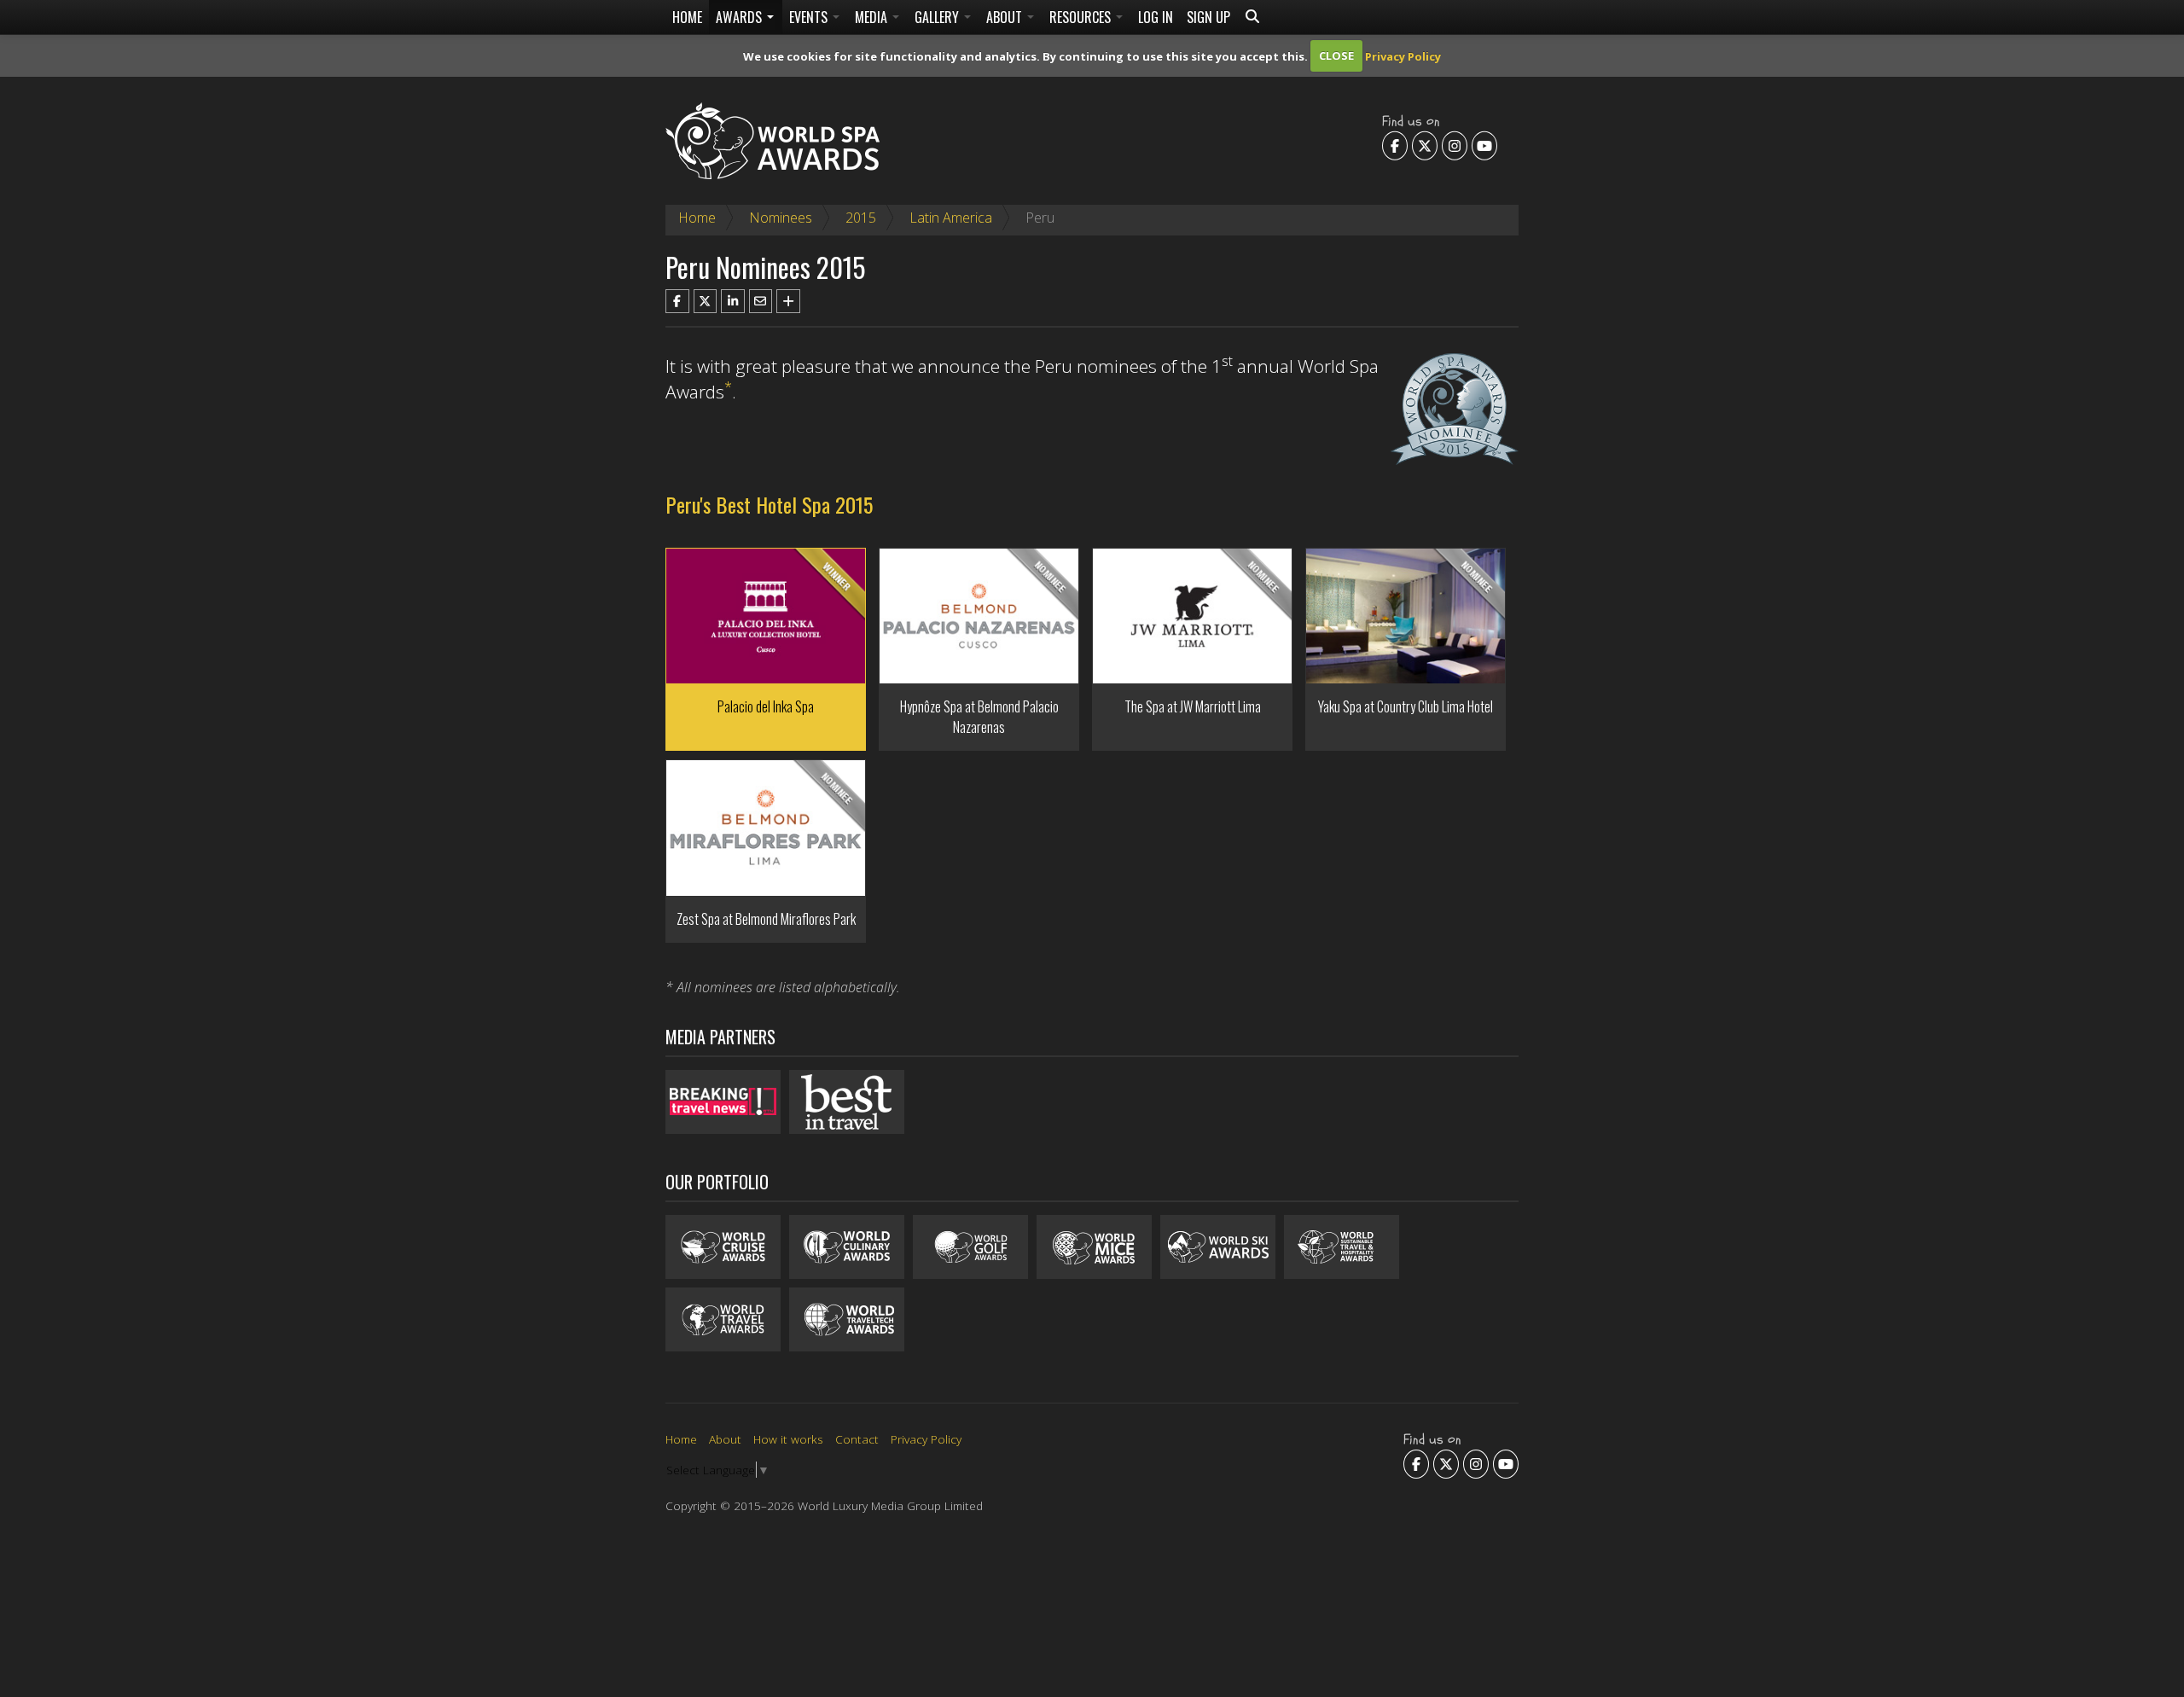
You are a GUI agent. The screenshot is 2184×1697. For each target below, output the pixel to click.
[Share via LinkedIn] (733, 301)
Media (873, 17)
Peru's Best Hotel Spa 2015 (769, 504)
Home (687, 17)
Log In (1156, 17)
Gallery (938, 17)
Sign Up (1208, 17)
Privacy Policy (1403, 55)
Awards (741, 17)
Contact (857, 1439)
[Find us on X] (1425, 145)
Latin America (951, 218)
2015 (861, 218)
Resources (1082, 17)
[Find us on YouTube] (1484, 145)
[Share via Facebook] (677, 301)
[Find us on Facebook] (1395, 145)
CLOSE (1336, 55)
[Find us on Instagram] (1455, 145)
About (1006, 17)
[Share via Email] (761, 301)
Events (810, 17)
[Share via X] (706, 301)
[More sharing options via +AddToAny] (788, 301)
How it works (788, 1439)
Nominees (781, 218)
